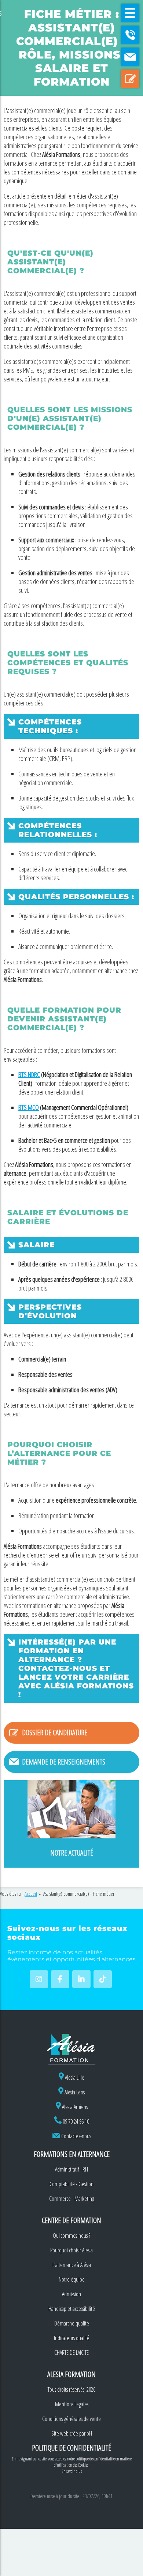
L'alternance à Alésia (72, 2265)
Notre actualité (72, 1853)
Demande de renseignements (64, 1762)
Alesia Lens (74, 2092)
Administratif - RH (71, 2169)
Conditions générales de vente (71, 2419)
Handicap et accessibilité (72, 2309)
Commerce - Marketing (72, 2199)
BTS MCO (29, 1107)
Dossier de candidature (55, 1733)
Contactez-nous (76, 2136)
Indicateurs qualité (72, 2338)
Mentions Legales (72, 2404)
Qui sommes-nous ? (71, 2236)
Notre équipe (72, 2279)
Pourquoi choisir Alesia (71, 2250)
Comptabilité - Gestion (71, 2184)
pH (89, 2433)
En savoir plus (72, 2471)
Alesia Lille (74, 2078)
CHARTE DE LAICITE (71, 2353)
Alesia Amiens (74, 2107)
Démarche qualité (72, 2323)
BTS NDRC (29, 1074)
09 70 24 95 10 (76, 2121)
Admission (71, 2294)
